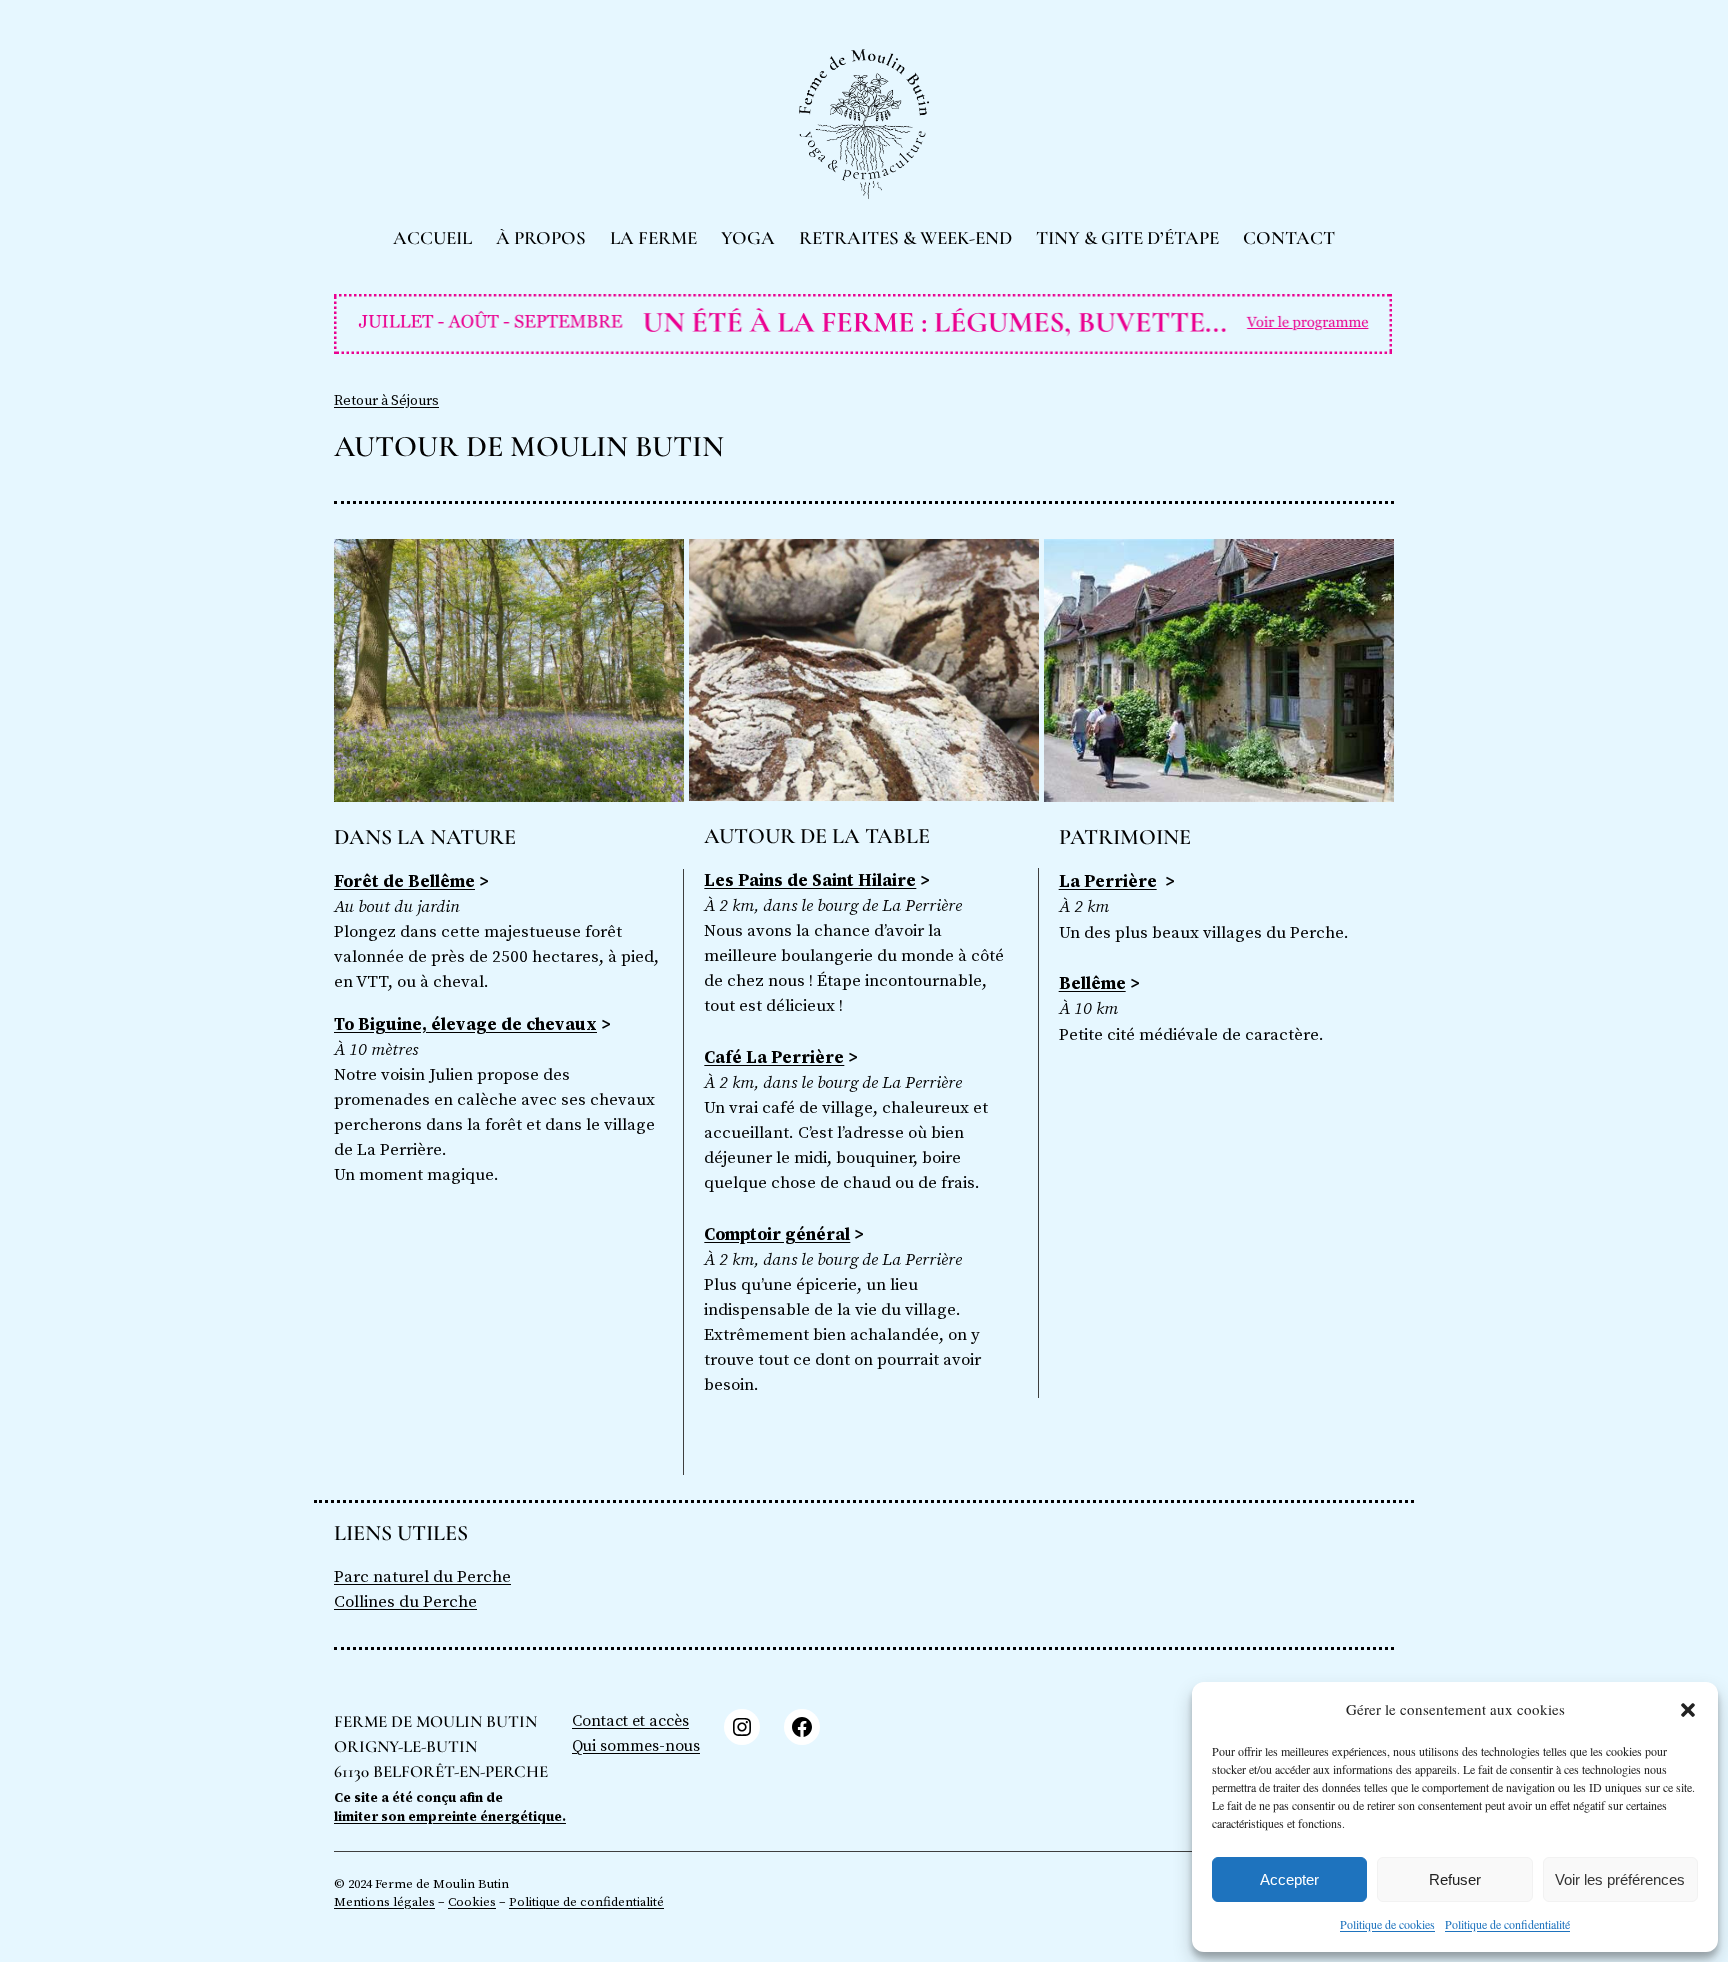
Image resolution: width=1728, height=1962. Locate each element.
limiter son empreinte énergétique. (450, 1816)
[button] (1688, 1710)
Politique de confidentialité (1507, 1924)
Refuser (1455, 1879)
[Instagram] (742, 1727)
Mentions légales (384, 1902)
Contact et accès (630, 1721)
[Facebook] (802, 1727)
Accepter (1289, 1879)
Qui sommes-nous (636, 1746)
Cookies (472, 1902)
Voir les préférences (1620, 1879)
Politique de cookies (1387, 1924)
